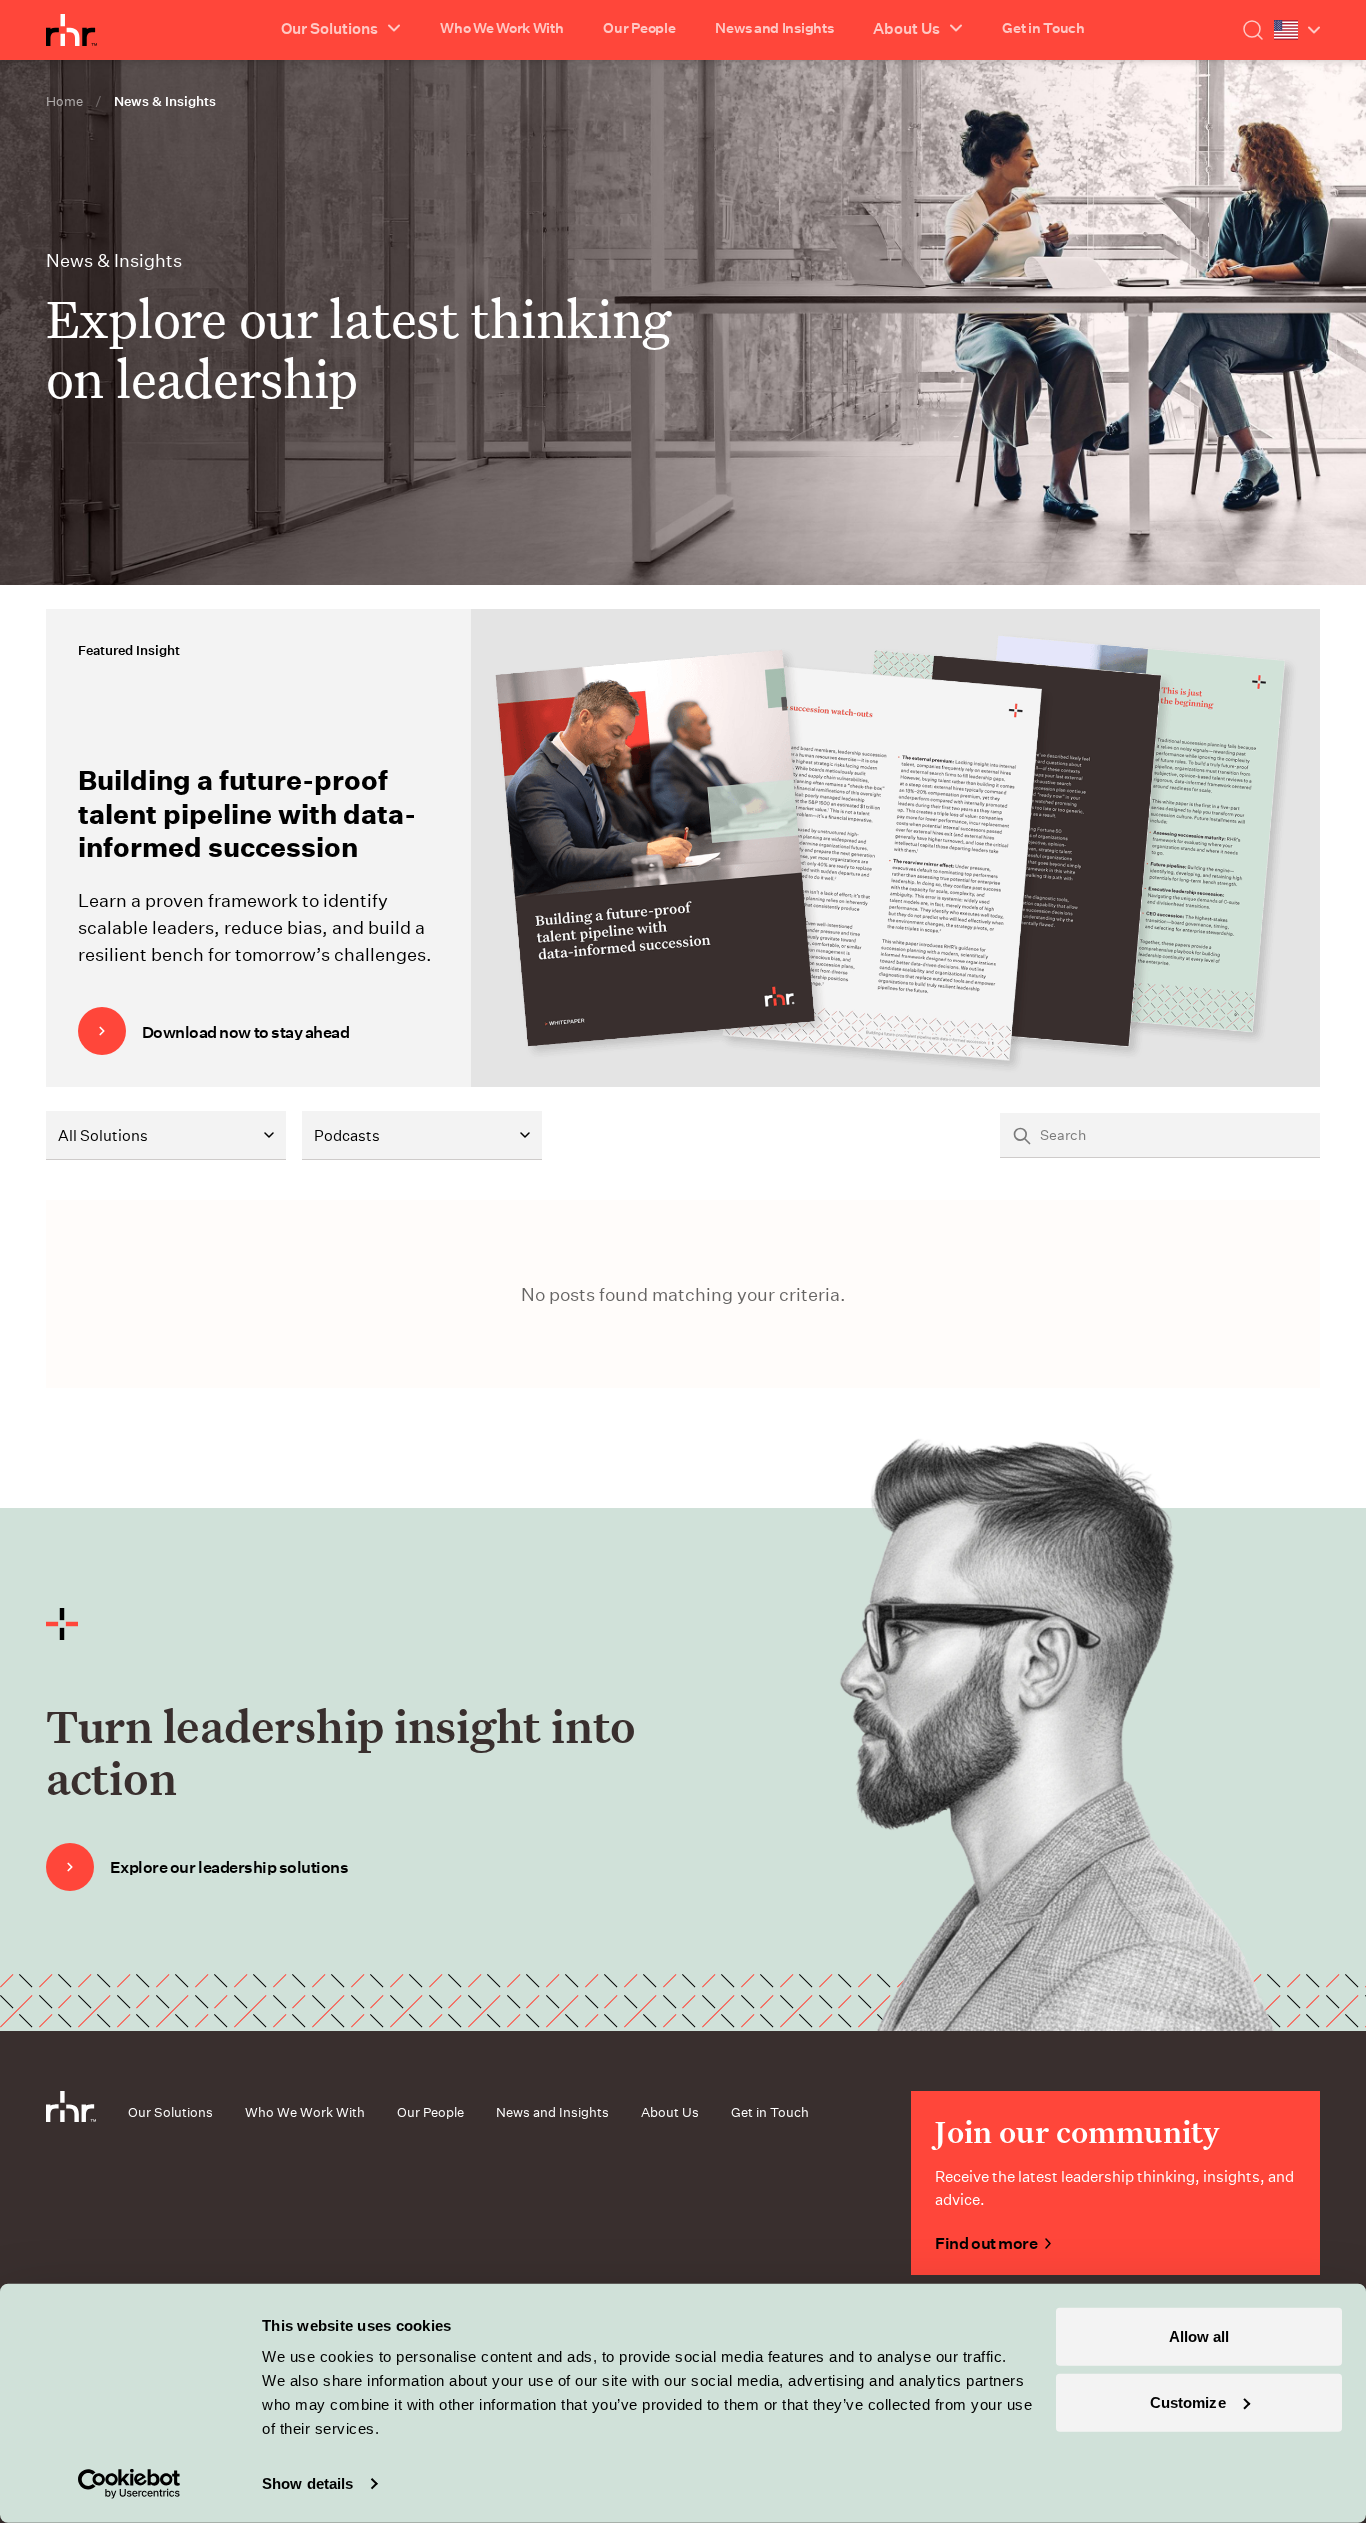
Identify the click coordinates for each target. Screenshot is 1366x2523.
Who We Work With (501, 27)
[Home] (71, 30)
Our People (639, 27)
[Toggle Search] (1253, 30)
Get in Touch (1043, 27)
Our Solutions (170, 2112)
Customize (1188, 2401)
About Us (670, 2112)
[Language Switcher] (1297, 30)
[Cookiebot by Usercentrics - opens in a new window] (129, 2484)
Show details (307, 2483)
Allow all (1199, 2336)
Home (64, 101)
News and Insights (774, 27)
